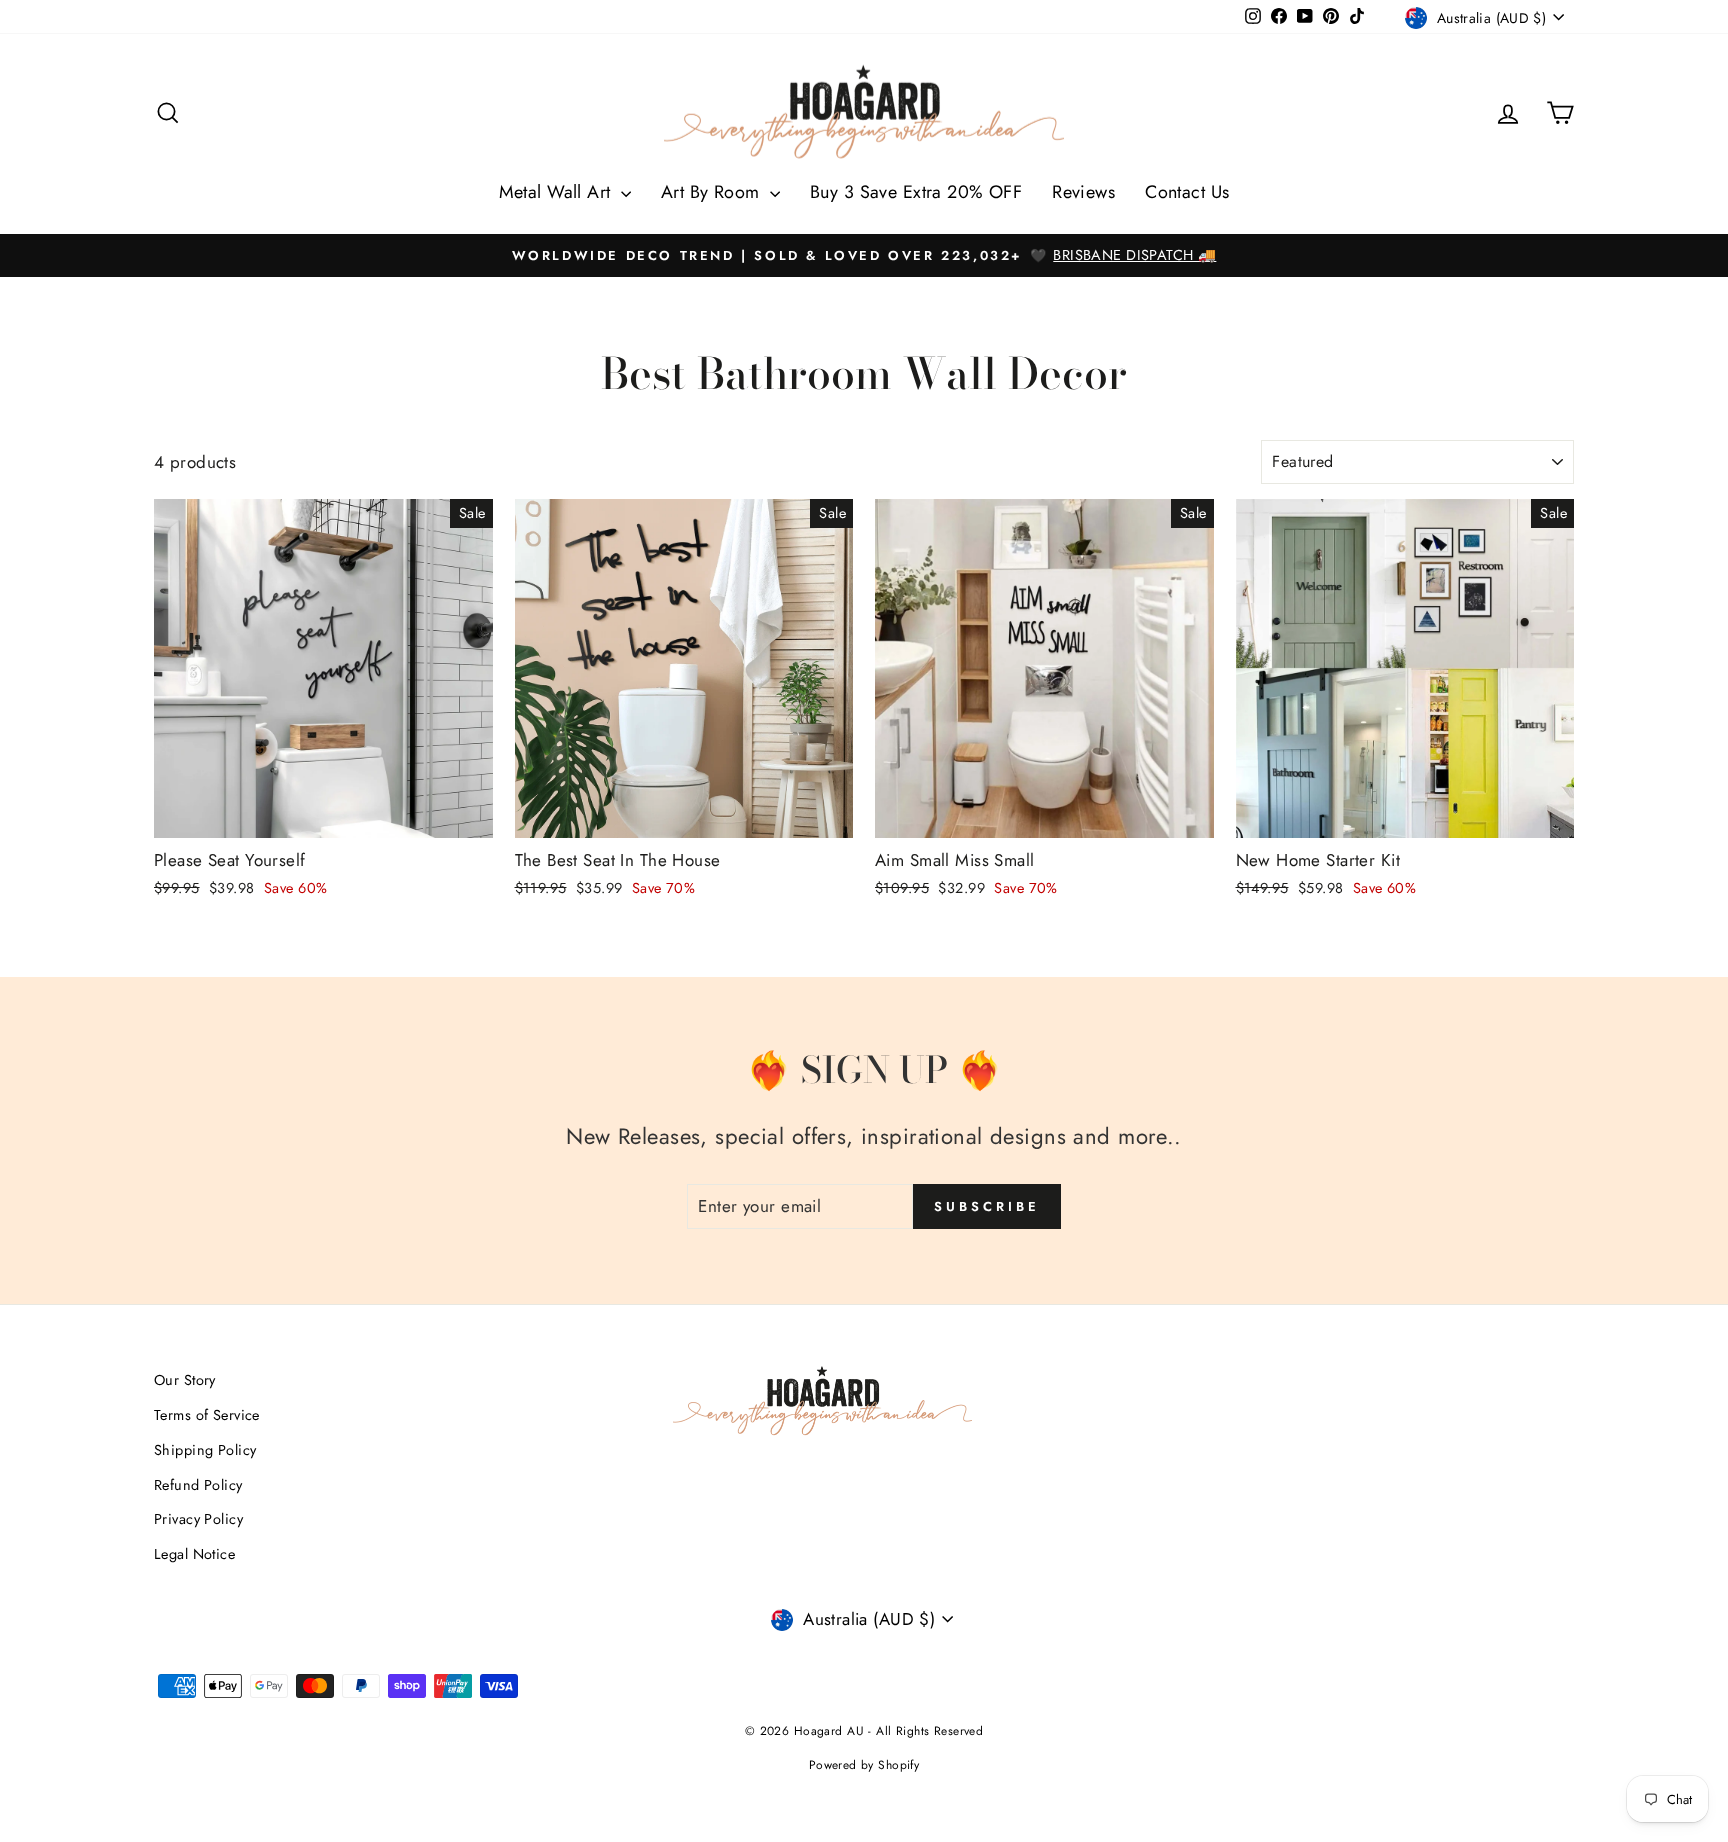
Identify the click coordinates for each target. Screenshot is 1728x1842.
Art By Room (713, 192)
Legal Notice (194, 1554)
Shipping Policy (205, 1450)
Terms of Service (207, 1415)
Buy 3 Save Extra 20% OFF (916, 192)
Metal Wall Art (557, 192)
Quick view (323, 813)
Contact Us (1187, 192)
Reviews (1083, 192)
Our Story (185, 1380)
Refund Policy (198, 1485)
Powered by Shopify (864, 1765)
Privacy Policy (198, 1519)
